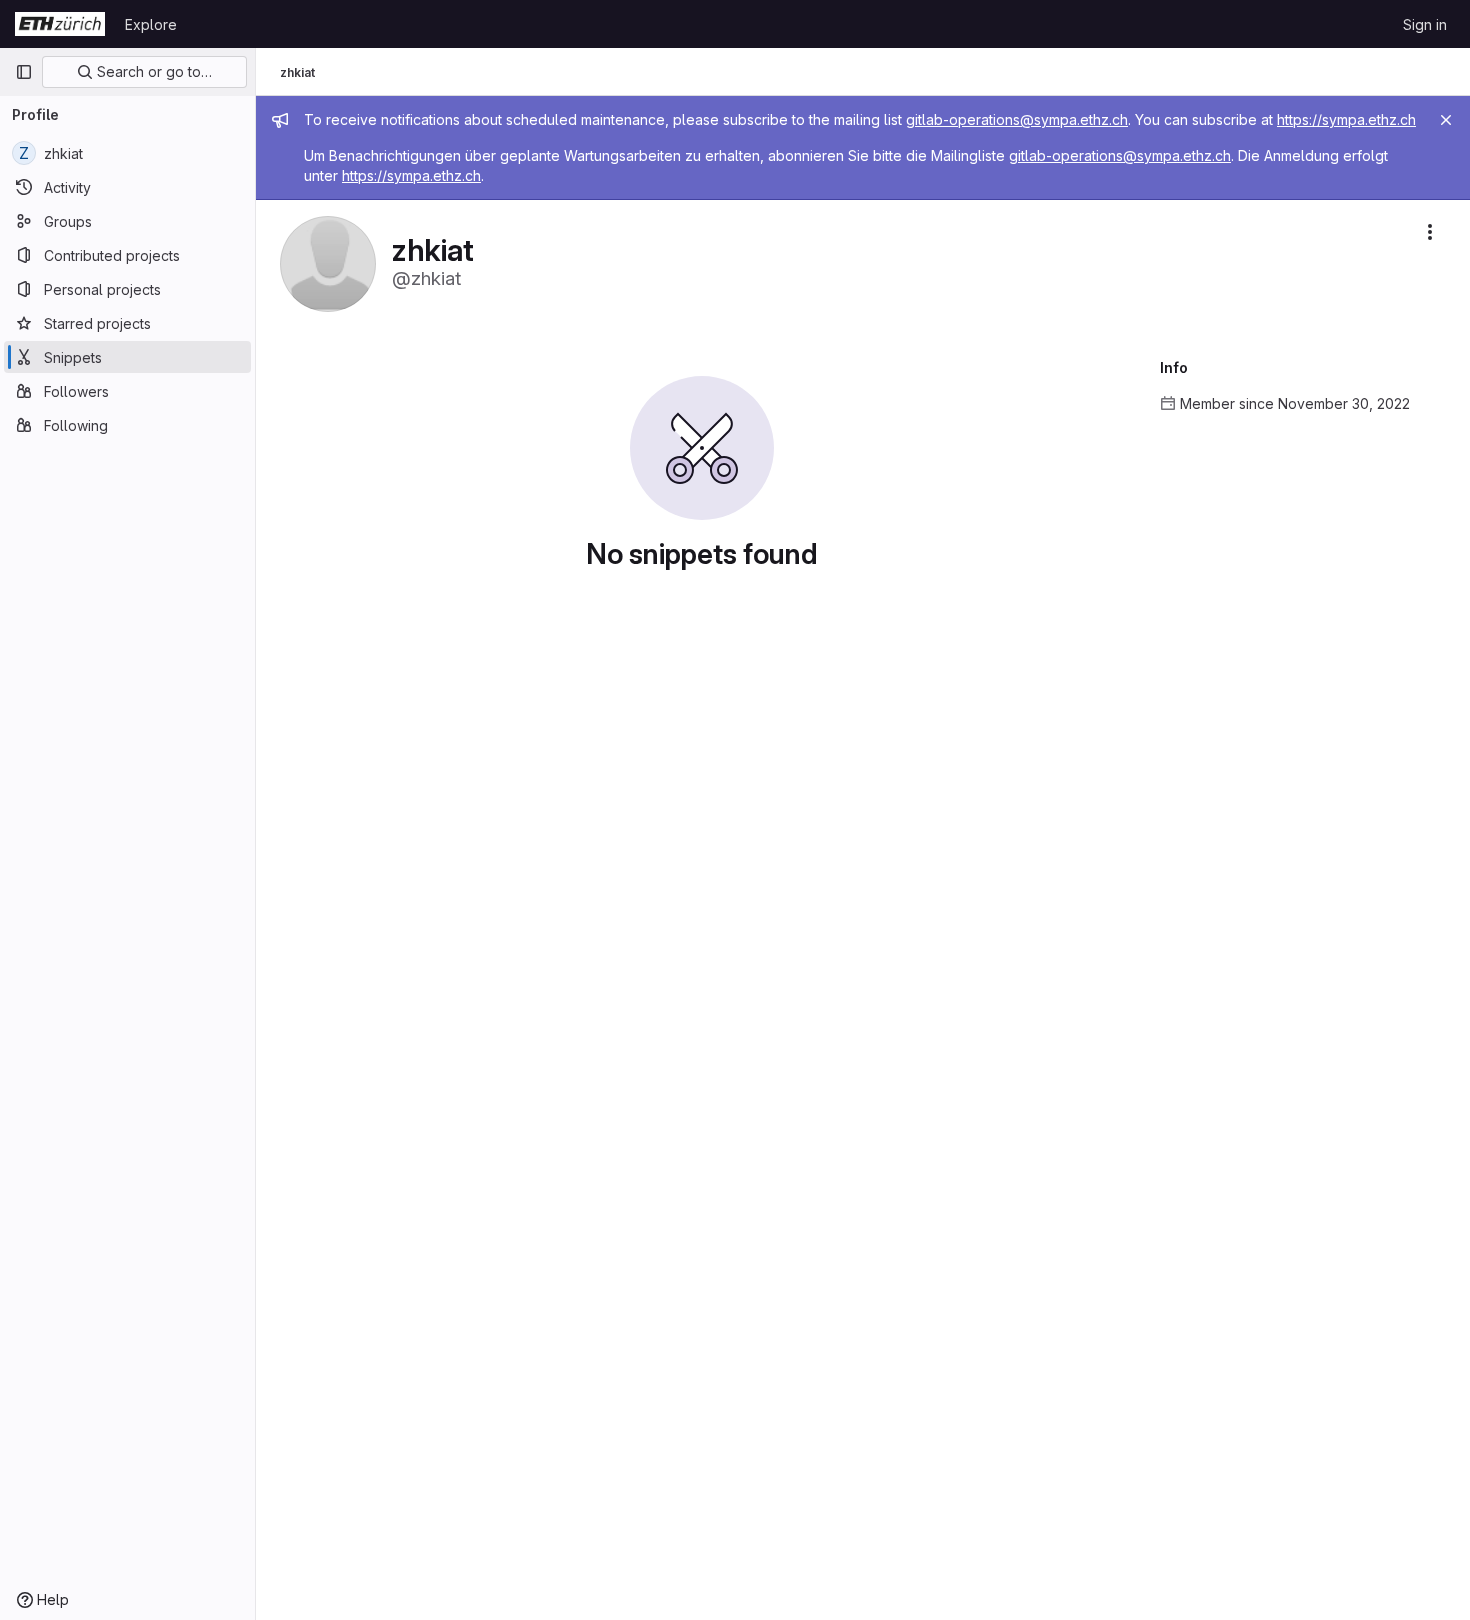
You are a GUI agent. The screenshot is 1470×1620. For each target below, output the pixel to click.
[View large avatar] (328, 262)
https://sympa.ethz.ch (1346, 119)
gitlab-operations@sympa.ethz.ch (1017, 119)
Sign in (1425, 24)
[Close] (1446, 120)
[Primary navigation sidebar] (24, 72)
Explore (151, 24)
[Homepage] (60, 24)
